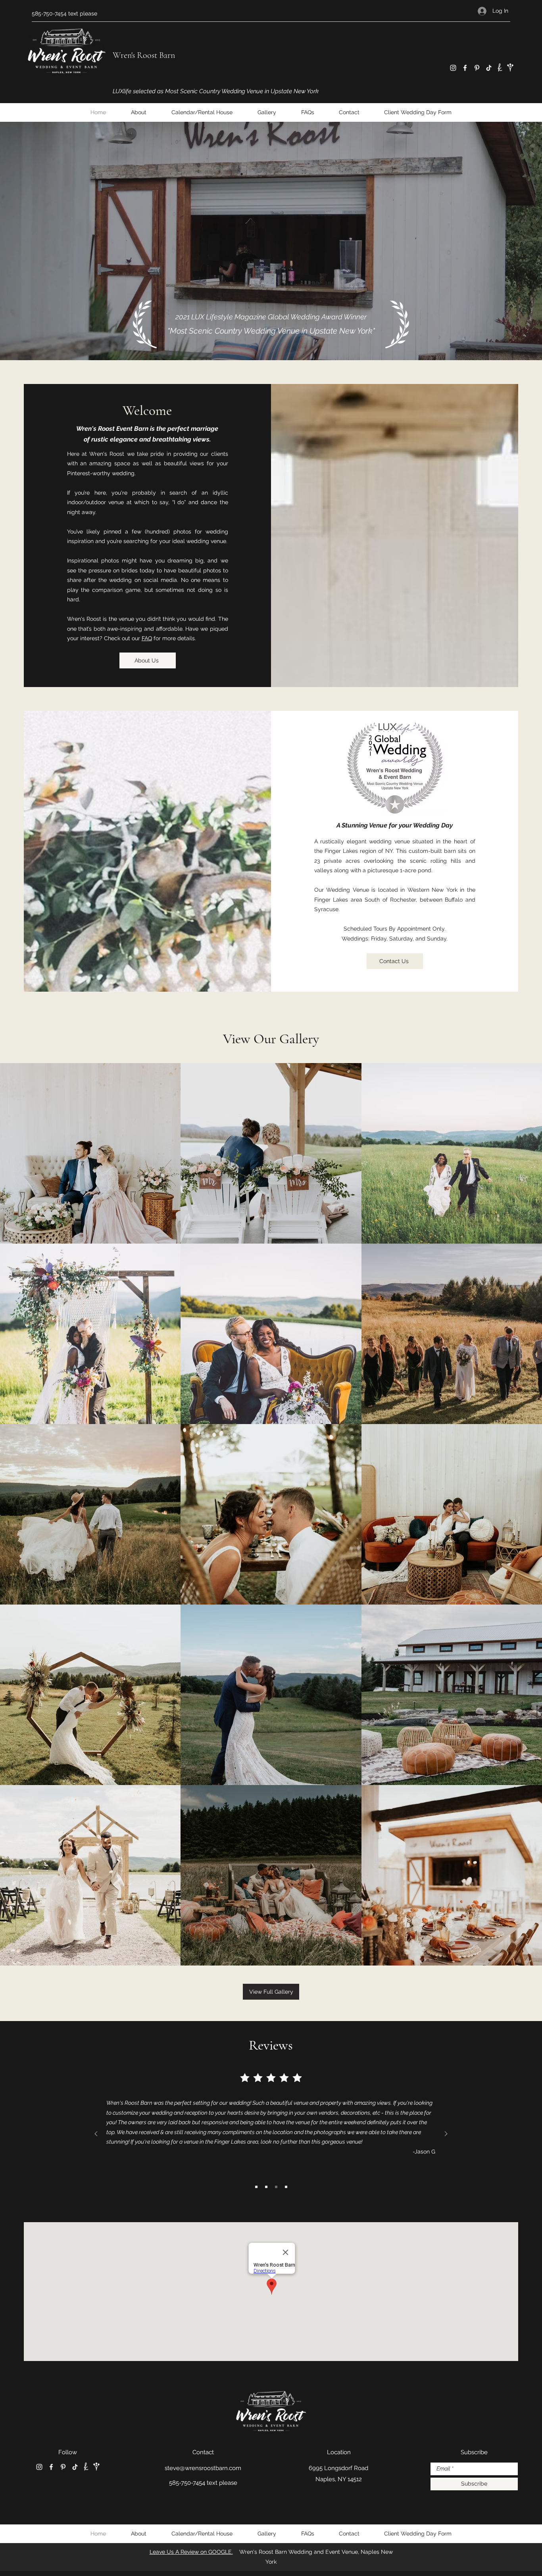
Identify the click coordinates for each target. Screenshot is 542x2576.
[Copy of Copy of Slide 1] (276, 2187)
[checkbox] (19, 1226)
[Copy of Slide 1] (266, 2187)
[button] (164, 1228)
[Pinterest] (477, 68)
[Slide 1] (256, 2187)
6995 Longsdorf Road (338, 2468)
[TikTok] (489, 68)
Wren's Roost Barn (144, 55)
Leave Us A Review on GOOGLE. (191, 2552)
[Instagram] (453, 68)
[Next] (446, 2134)
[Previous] (96, 2134)
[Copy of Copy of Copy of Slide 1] (286, 2187)
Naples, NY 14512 (339, 2479)
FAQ (147, 638)
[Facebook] (465, 68)
